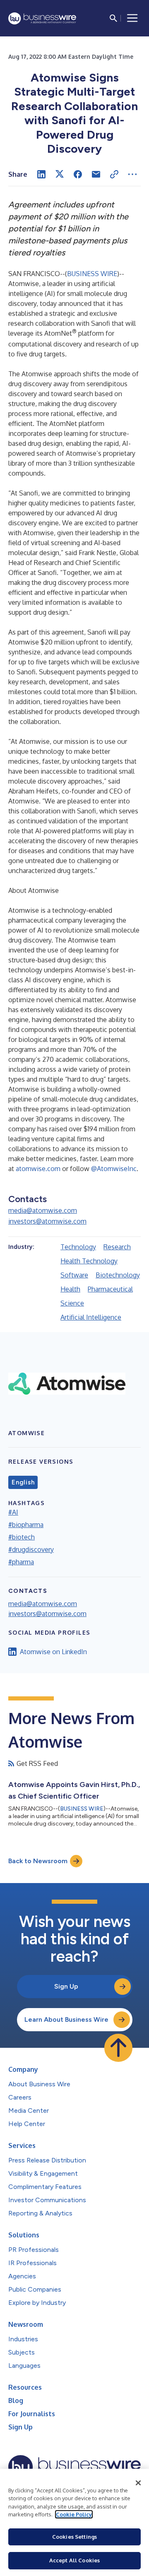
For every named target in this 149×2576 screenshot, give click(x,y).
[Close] (138, 2483)
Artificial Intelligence (91, 1317)
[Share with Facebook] (78, 174)
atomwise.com (38, 1169)
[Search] (113, 18)
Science (72, 1303)
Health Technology (89, 1261)
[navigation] (132, 18)
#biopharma (26, 1525)
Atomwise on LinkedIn (53, 1652)
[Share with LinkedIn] (41, 174)
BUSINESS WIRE (92, 274)
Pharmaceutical (110, 1289)
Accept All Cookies (74, 2560)
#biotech (22, 1537)
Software (74, 1275)
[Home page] (42, 18)
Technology (78, 1247)
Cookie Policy (74, 2514)
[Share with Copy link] (114, 174)
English (23, 1482)
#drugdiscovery (31, 1549)
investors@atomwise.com (47, 1221)
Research (117, 1247)
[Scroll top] (118, 2048)
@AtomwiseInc (114, 1169)
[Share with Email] (96, 174)
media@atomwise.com (43, 1210)
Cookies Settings (74, 2537)
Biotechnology (118, 1275)
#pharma (21, 1562)
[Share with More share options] (132, 174)
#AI (13, 1512)
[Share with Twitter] (60, 174)
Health (70, 1289)
